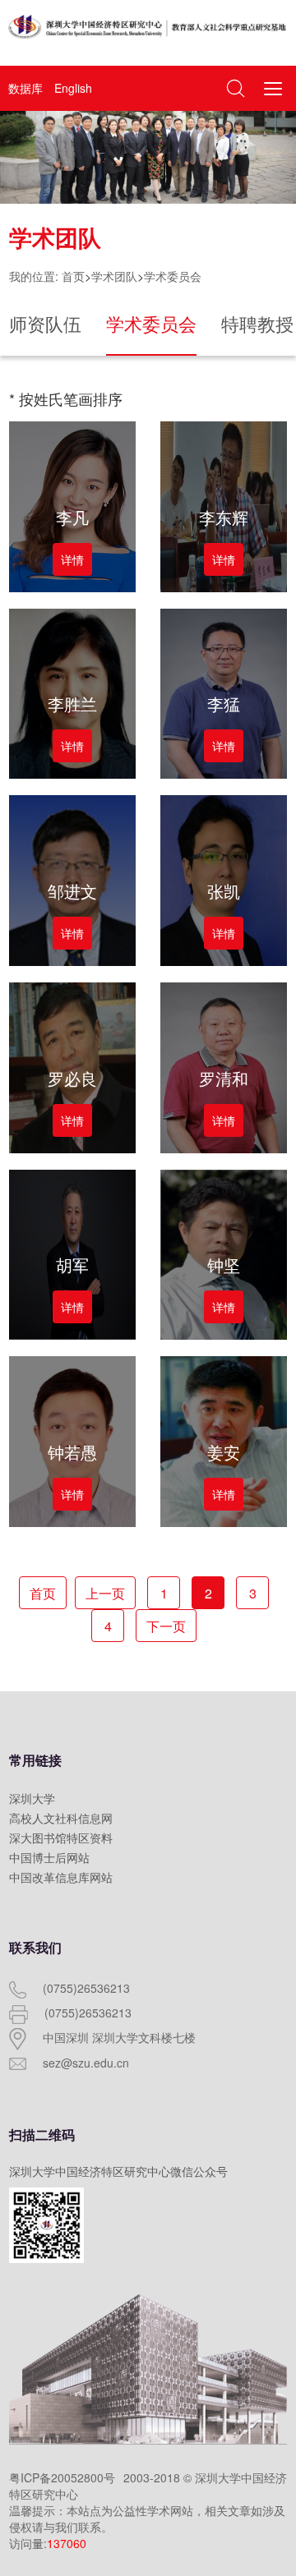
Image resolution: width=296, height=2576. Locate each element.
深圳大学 (32, 1798)
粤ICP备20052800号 (62, 2477)
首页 (73, 276)
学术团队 (114, 276)
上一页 (105, 1593)
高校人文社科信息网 (61, 1818)
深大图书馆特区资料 (61, 1838)
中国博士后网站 (49, 1857)
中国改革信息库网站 (61, 1877)
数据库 (25, 88)
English (73, 88)
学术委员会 (173, 276)
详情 (72, 559)
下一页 (166, 1626)
